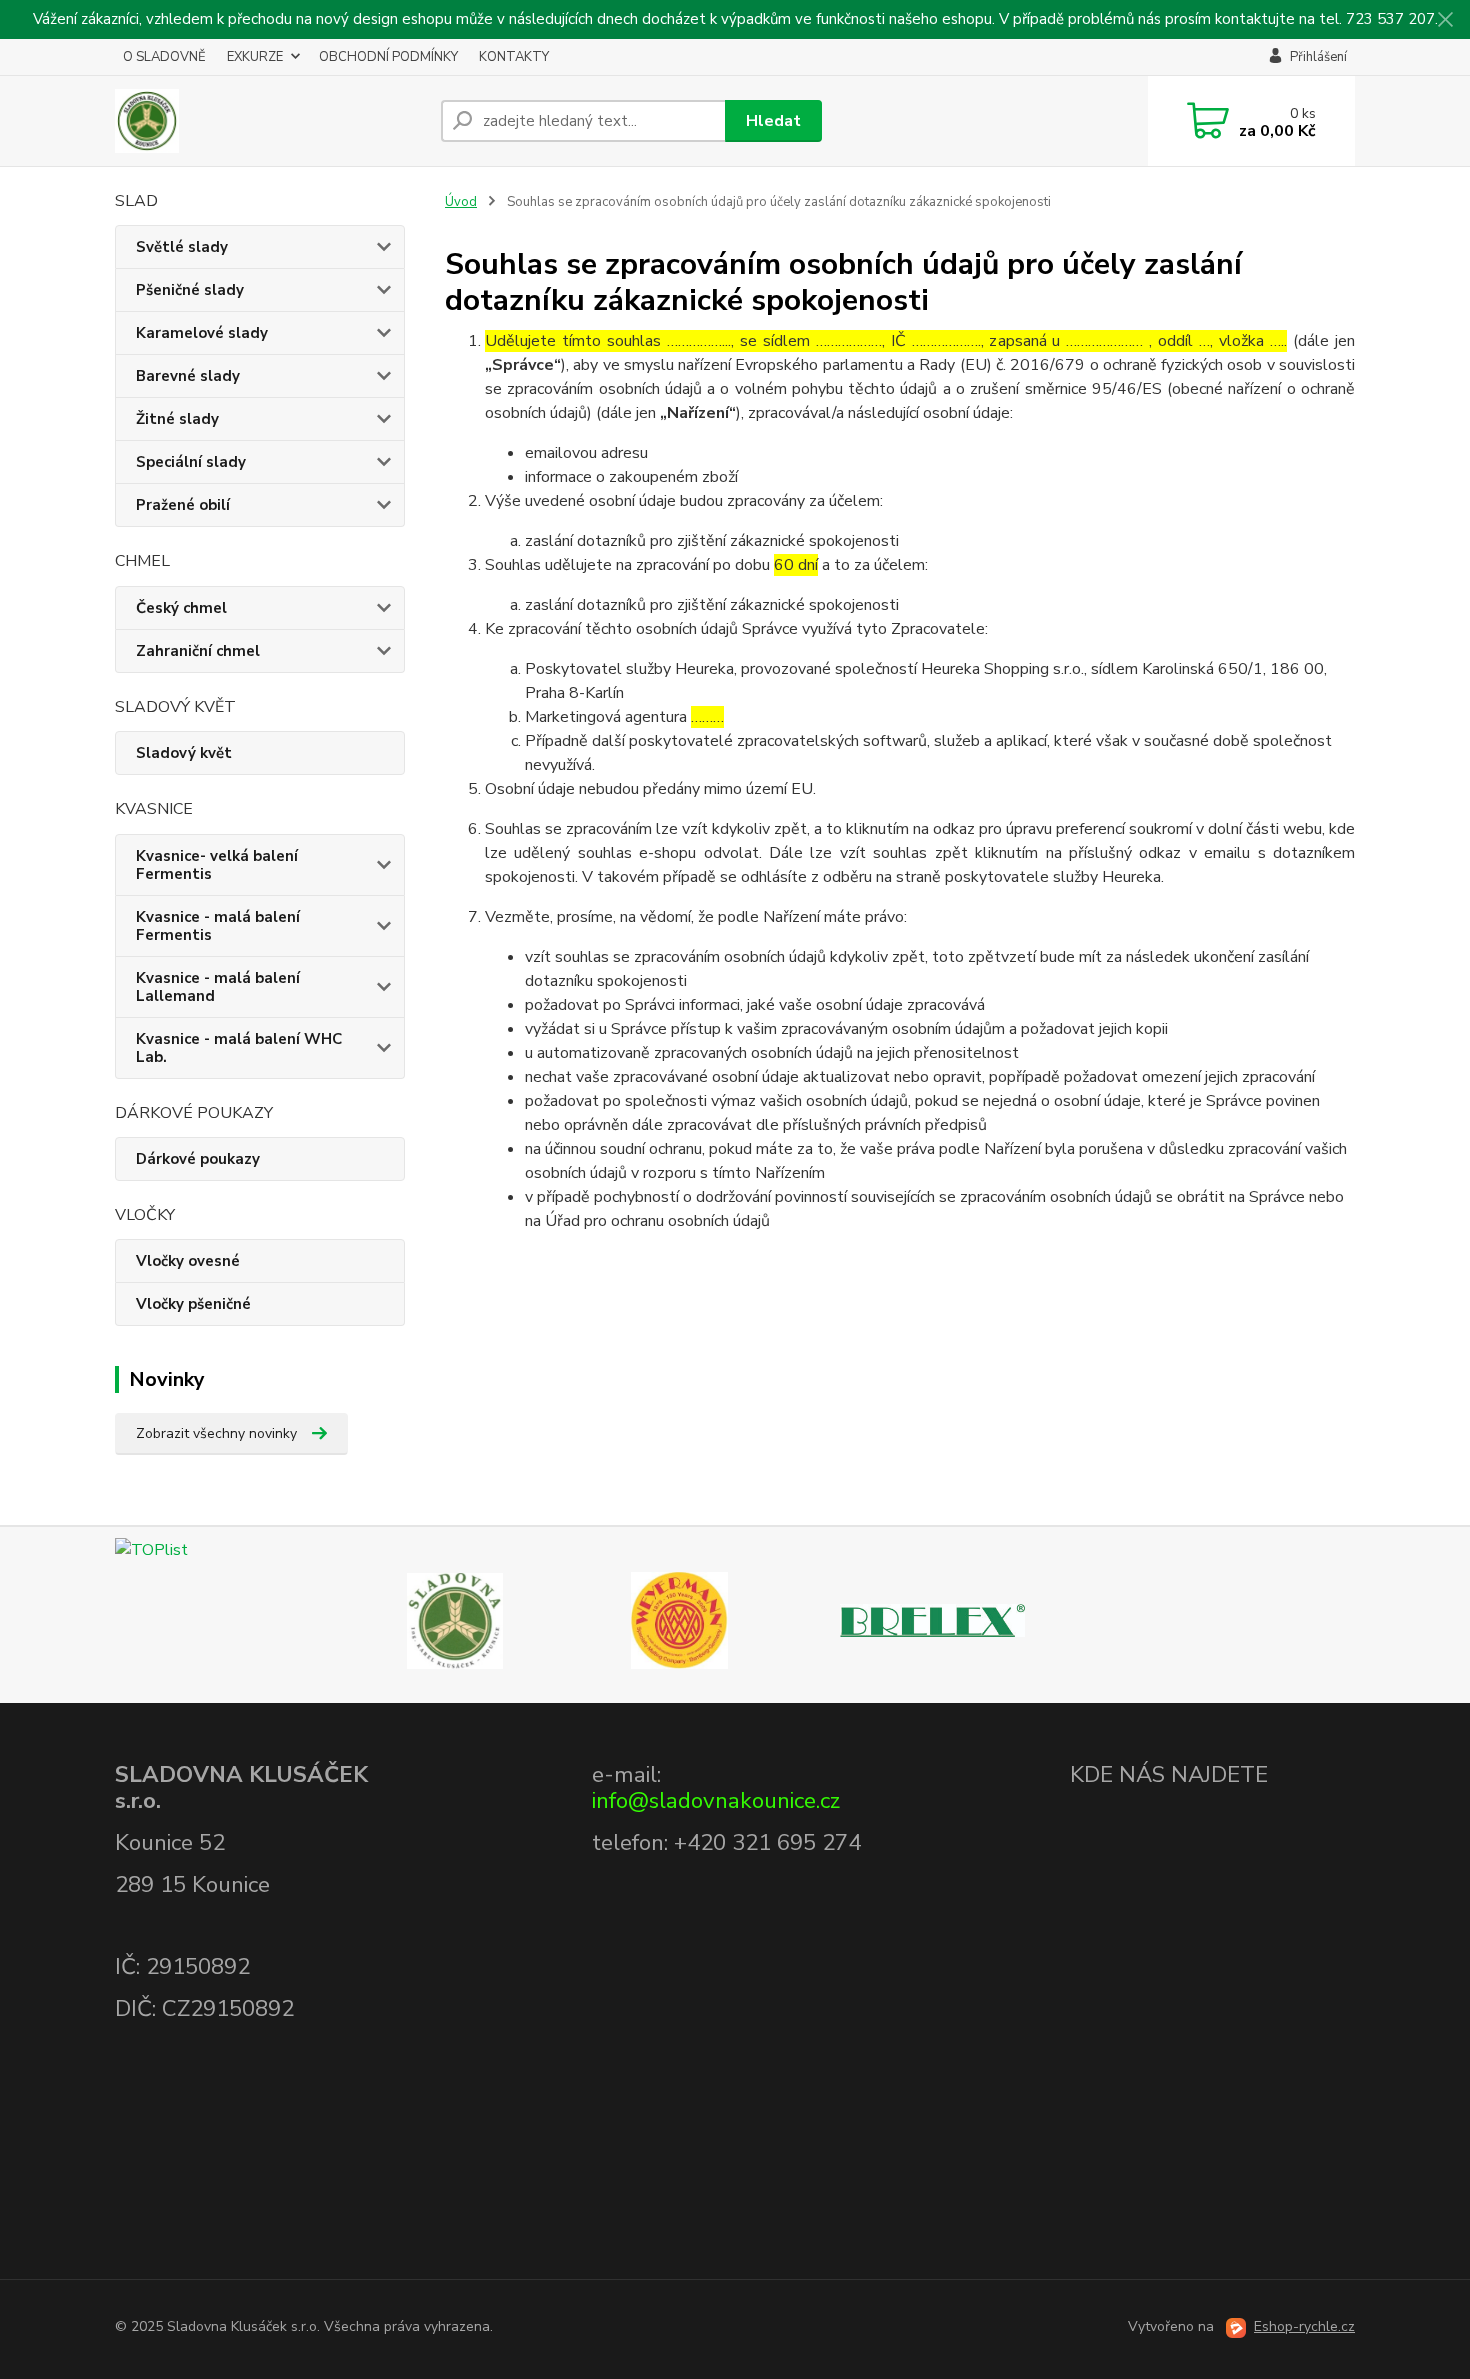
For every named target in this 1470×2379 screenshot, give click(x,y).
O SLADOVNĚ (164, 57)
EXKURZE (255, 57)
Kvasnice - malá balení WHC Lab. (239, 1048)
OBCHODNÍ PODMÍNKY (388, 57)
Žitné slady (177, 419)
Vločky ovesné (188, 1261)
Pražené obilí (183, 505)
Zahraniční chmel (198, 651)
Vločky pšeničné (193, 1304)
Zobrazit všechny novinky (216, 1433)
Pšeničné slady (190, 290)
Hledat (773, 121)
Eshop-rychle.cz (1304, 2326)
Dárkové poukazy (198, 1159)
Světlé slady (182, 247)
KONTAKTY (514, 57)
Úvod (461, 202)
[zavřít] (1445, 20)
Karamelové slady (202, 333)
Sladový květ (184, 753)
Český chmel (181, 608)
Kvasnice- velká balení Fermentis (217, 865)
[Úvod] (270, 121)
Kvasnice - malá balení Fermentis (218, 926)
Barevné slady (188, 376)
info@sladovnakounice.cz (716, 1800)
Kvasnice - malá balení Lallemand (218, 987)
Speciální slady (191, 462)
